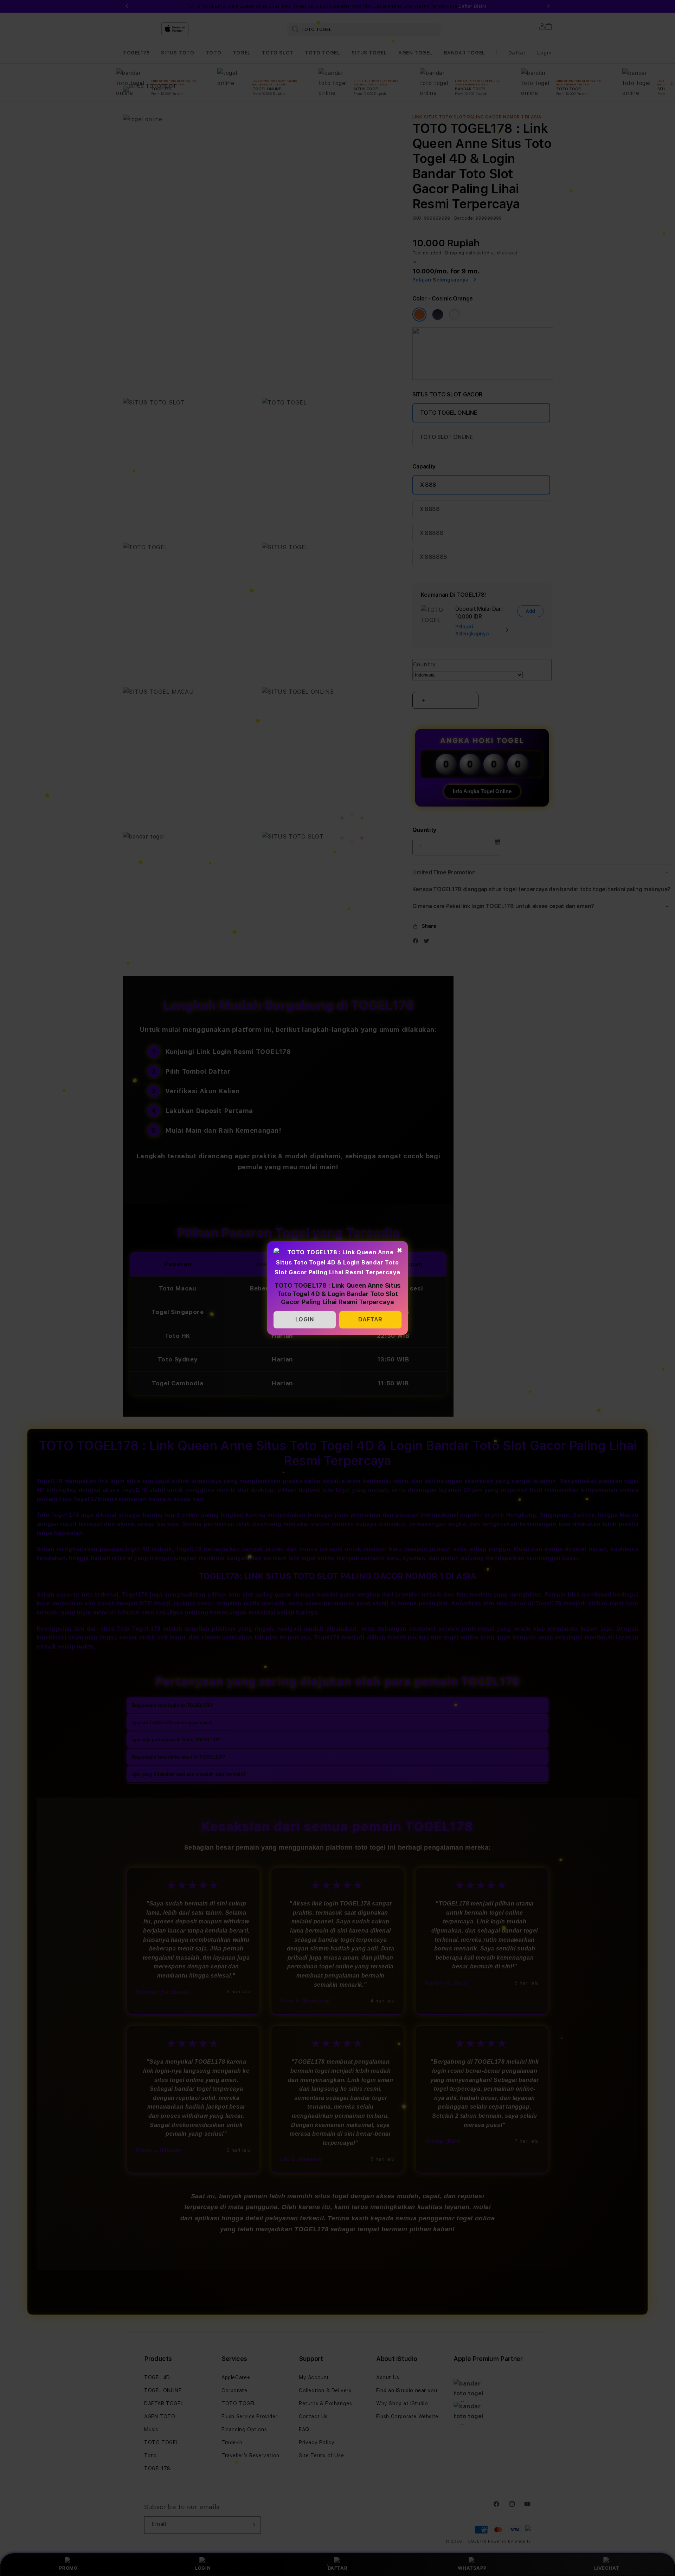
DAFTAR (370, 1319)
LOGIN (305, 1319)
